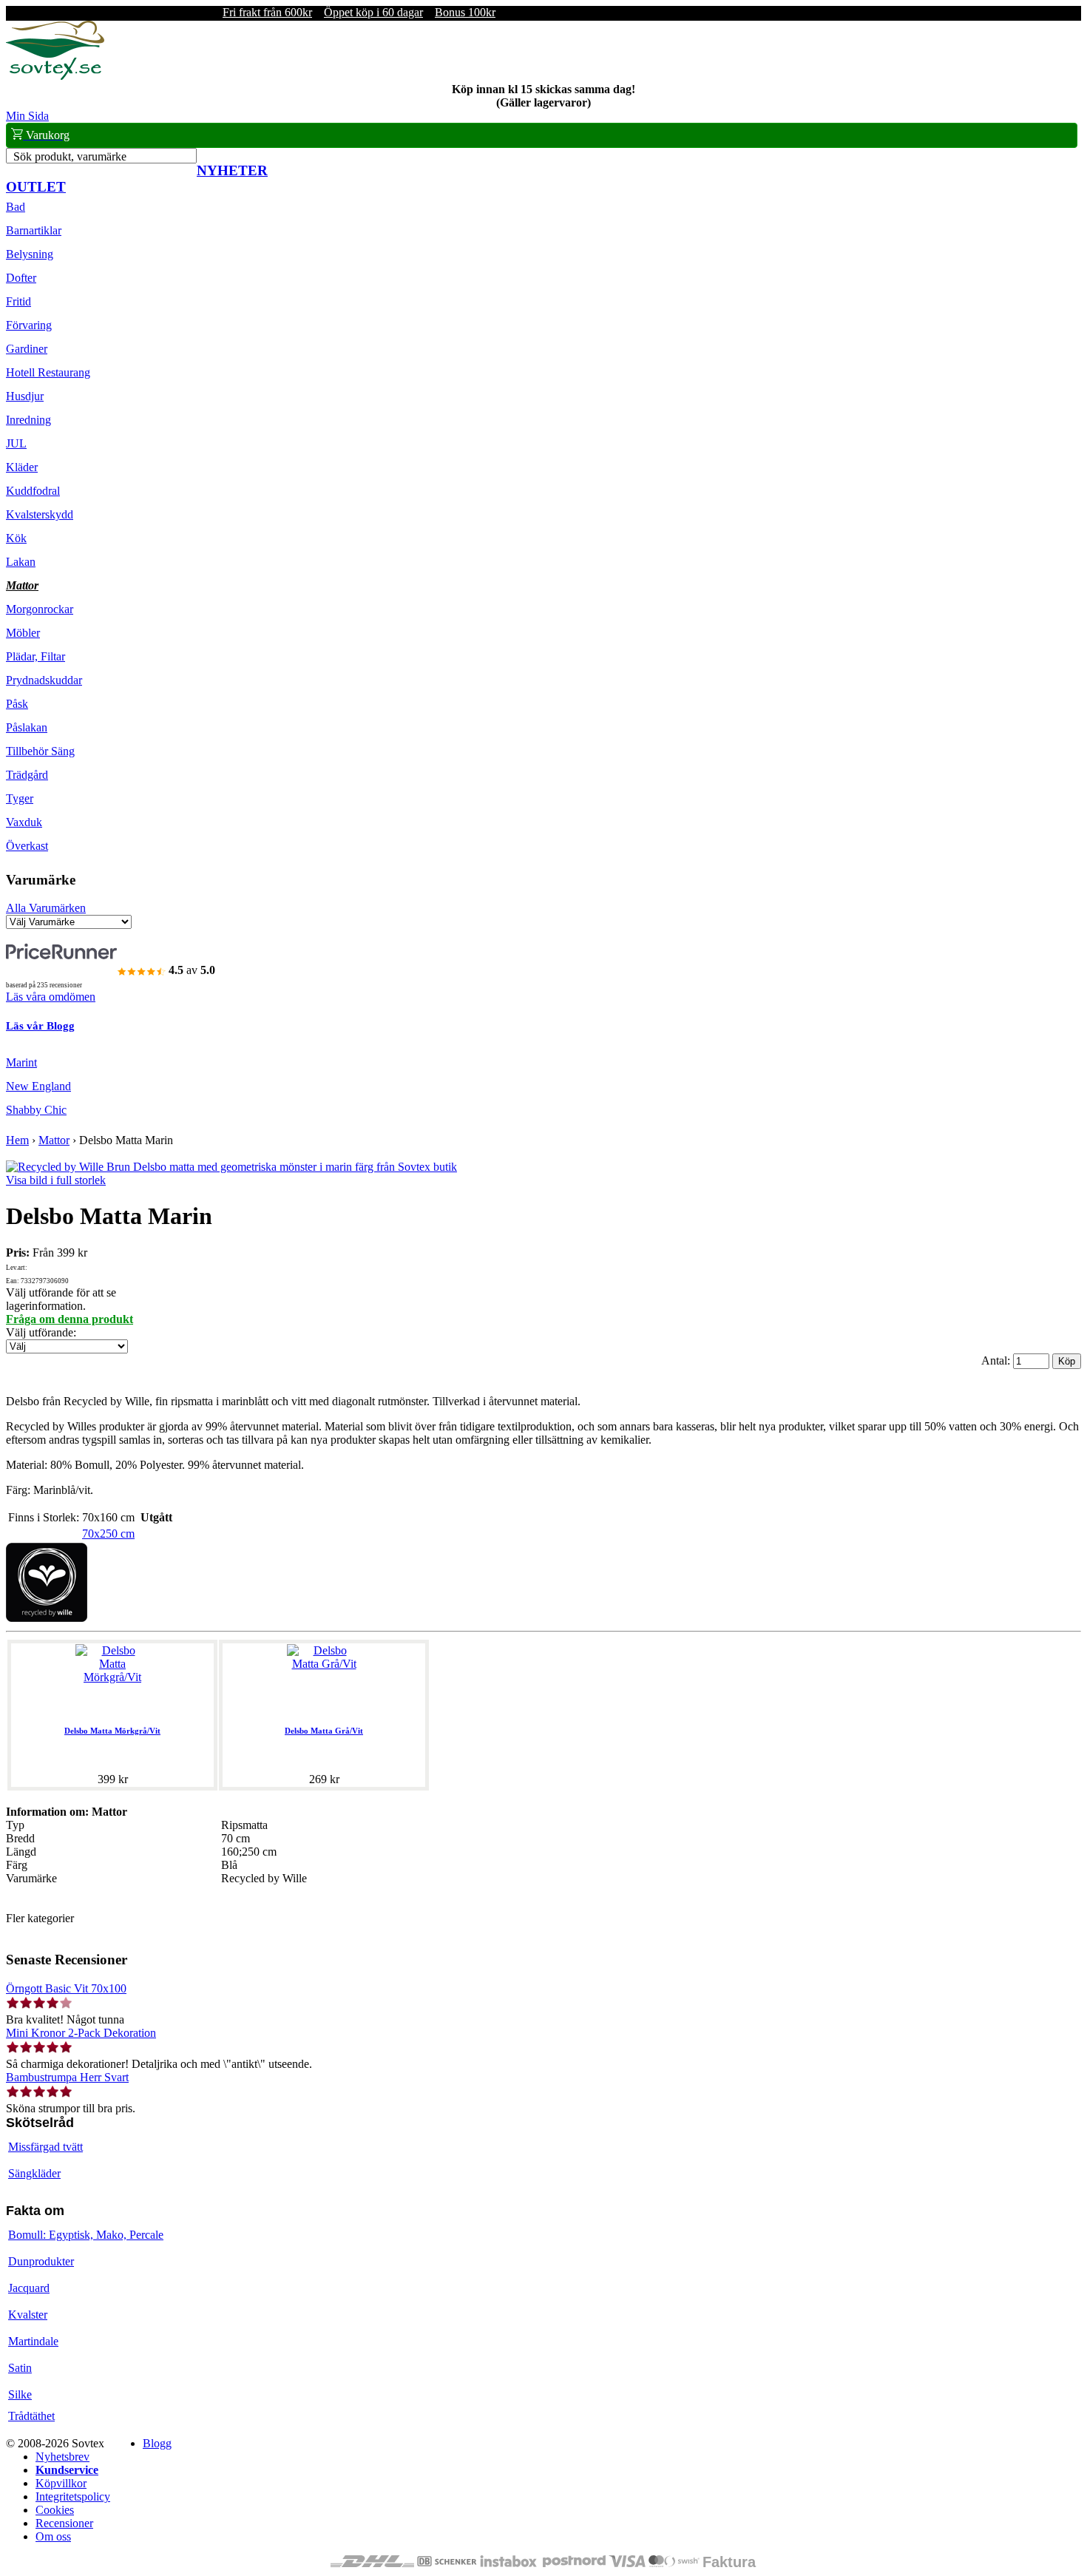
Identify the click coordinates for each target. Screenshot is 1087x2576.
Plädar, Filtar (35, 656)
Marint (21, 1062)
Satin (20, 2368)
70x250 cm (108, 1534)
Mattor (22, 585)
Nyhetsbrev (62, 2457)
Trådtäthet (31, 2416)
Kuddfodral (33, 491)
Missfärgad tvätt (45, 2147)
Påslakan (27, 727)
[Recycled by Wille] (47, 1618)
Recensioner (64, 2523)
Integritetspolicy (73, 2496)
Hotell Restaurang (48, 372)
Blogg (157, 2443)
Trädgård (27, 775)
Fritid (18, 301)
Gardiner (27, 349)
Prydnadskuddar (44, 680)
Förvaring (29, 325)
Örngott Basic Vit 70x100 (66, 1988)
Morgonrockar (40, 609)
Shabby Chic (36, 1110)
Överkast (27, 846)
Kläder (22, 467)
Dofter (21, 278)
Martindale (33, 2341)
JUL (16, 443)
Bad (16, 207)
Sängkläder (34, 2173)
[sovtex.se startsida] (55, 76)
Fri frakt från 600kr (267, 12)
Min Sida (27, 116)
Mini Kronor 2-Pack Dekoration (81, 2033)
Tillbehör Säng (40, 751)
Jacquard (29, 2288)
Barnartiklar (34, 230)
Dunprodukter (41, 2261)
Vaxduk (24, 822)
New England (38, 1086)
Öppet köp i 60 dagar (373, 12)
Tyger (20, 798)
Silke (20, 2394)
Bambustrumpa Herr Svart (67, 2077)
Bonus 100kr (465, 12)
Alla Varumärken (46, 908)
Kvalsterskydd (40, 514)
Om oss (53, 2536)
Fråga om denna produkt (70, 1319)
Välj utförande (40, 1332)
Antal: (997, 1360)
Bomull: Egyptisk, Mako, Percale (86, 2235)
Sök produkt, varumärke (70, 156)
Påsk (17, 704)
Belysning (30, 254)
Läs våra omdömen (51, 997)
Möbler (23, 633)
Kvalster (28, 2315)
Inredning (28, 420)
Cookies (55, 2510)
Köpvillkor (61, 2483)
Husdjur (25, 396)
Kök (16, 538)
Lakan (21, 562)
